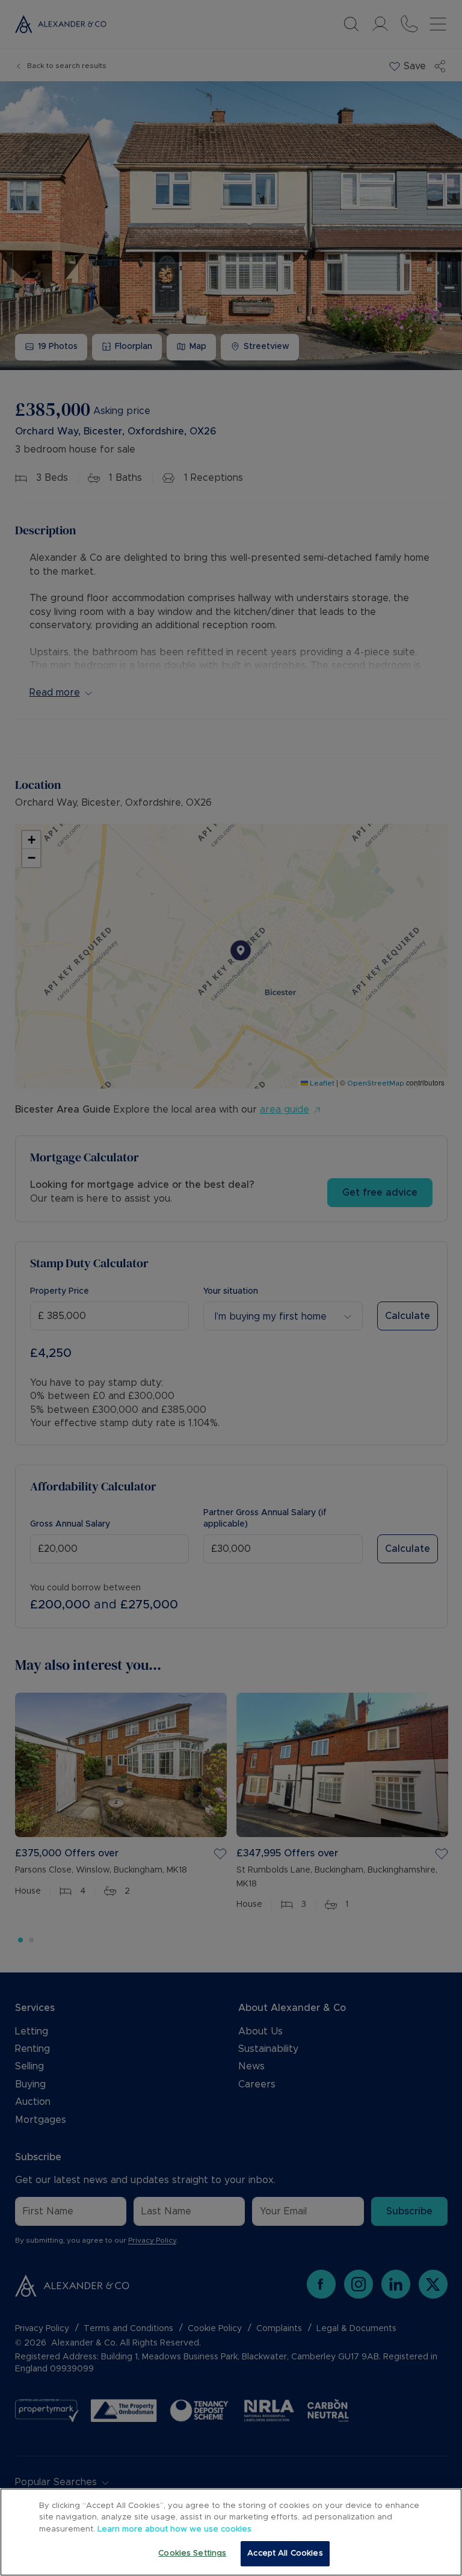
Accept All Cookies (285, 2553)
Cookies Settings (192, 2553)
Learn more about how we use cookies (174, 2529)
